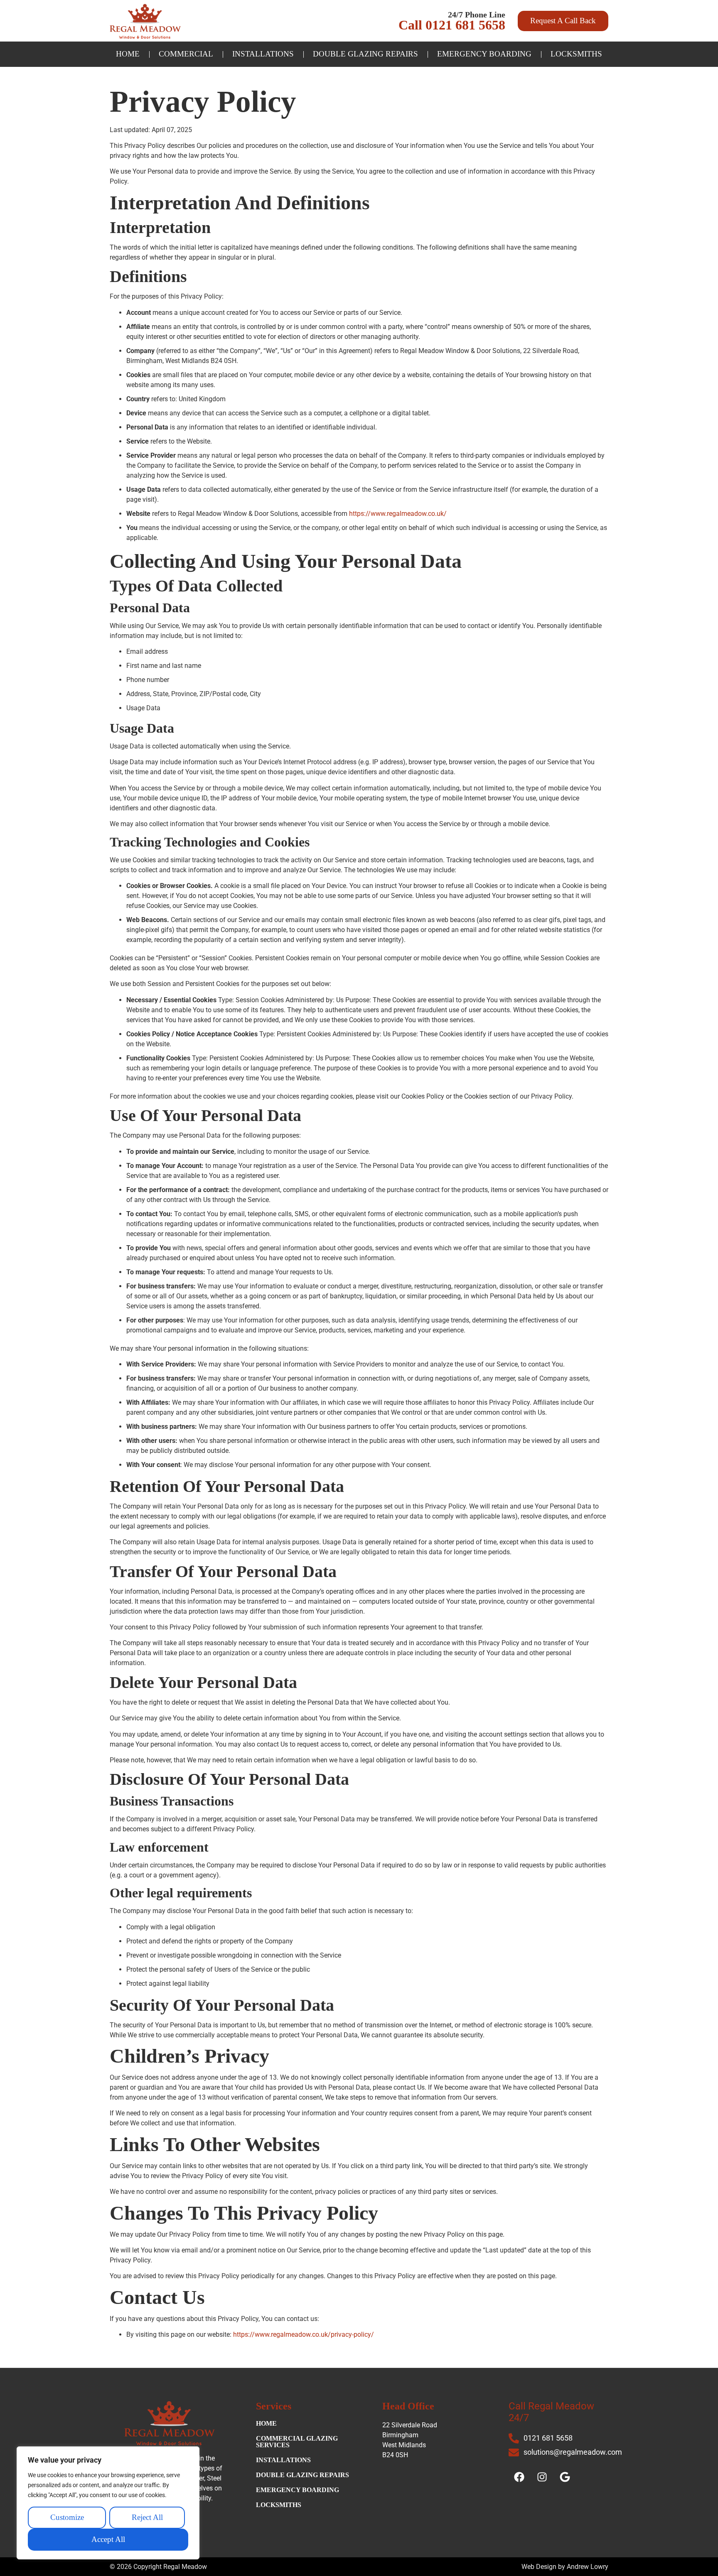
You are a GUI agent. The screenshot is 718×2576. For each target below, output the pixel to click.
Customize (67, 2518)
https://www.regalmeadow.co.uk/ (398, 514)
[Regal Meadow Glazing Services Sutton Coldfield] (145, 21)
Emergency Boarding (484, 54)
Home (128, 54)
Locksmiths (576, 54)
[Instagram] (542, 2477)
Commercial (186, 54)
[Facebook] (519, 2477)
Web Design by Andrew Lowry (565, 2567)
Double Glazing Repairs (365, 54)
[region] (108, 2503)
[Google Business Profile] (565, 2477)
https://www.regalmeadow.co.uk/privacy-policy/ (304, 2334)
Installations (263, 54)
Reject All (147, 2518)
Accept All (108, 2540)
